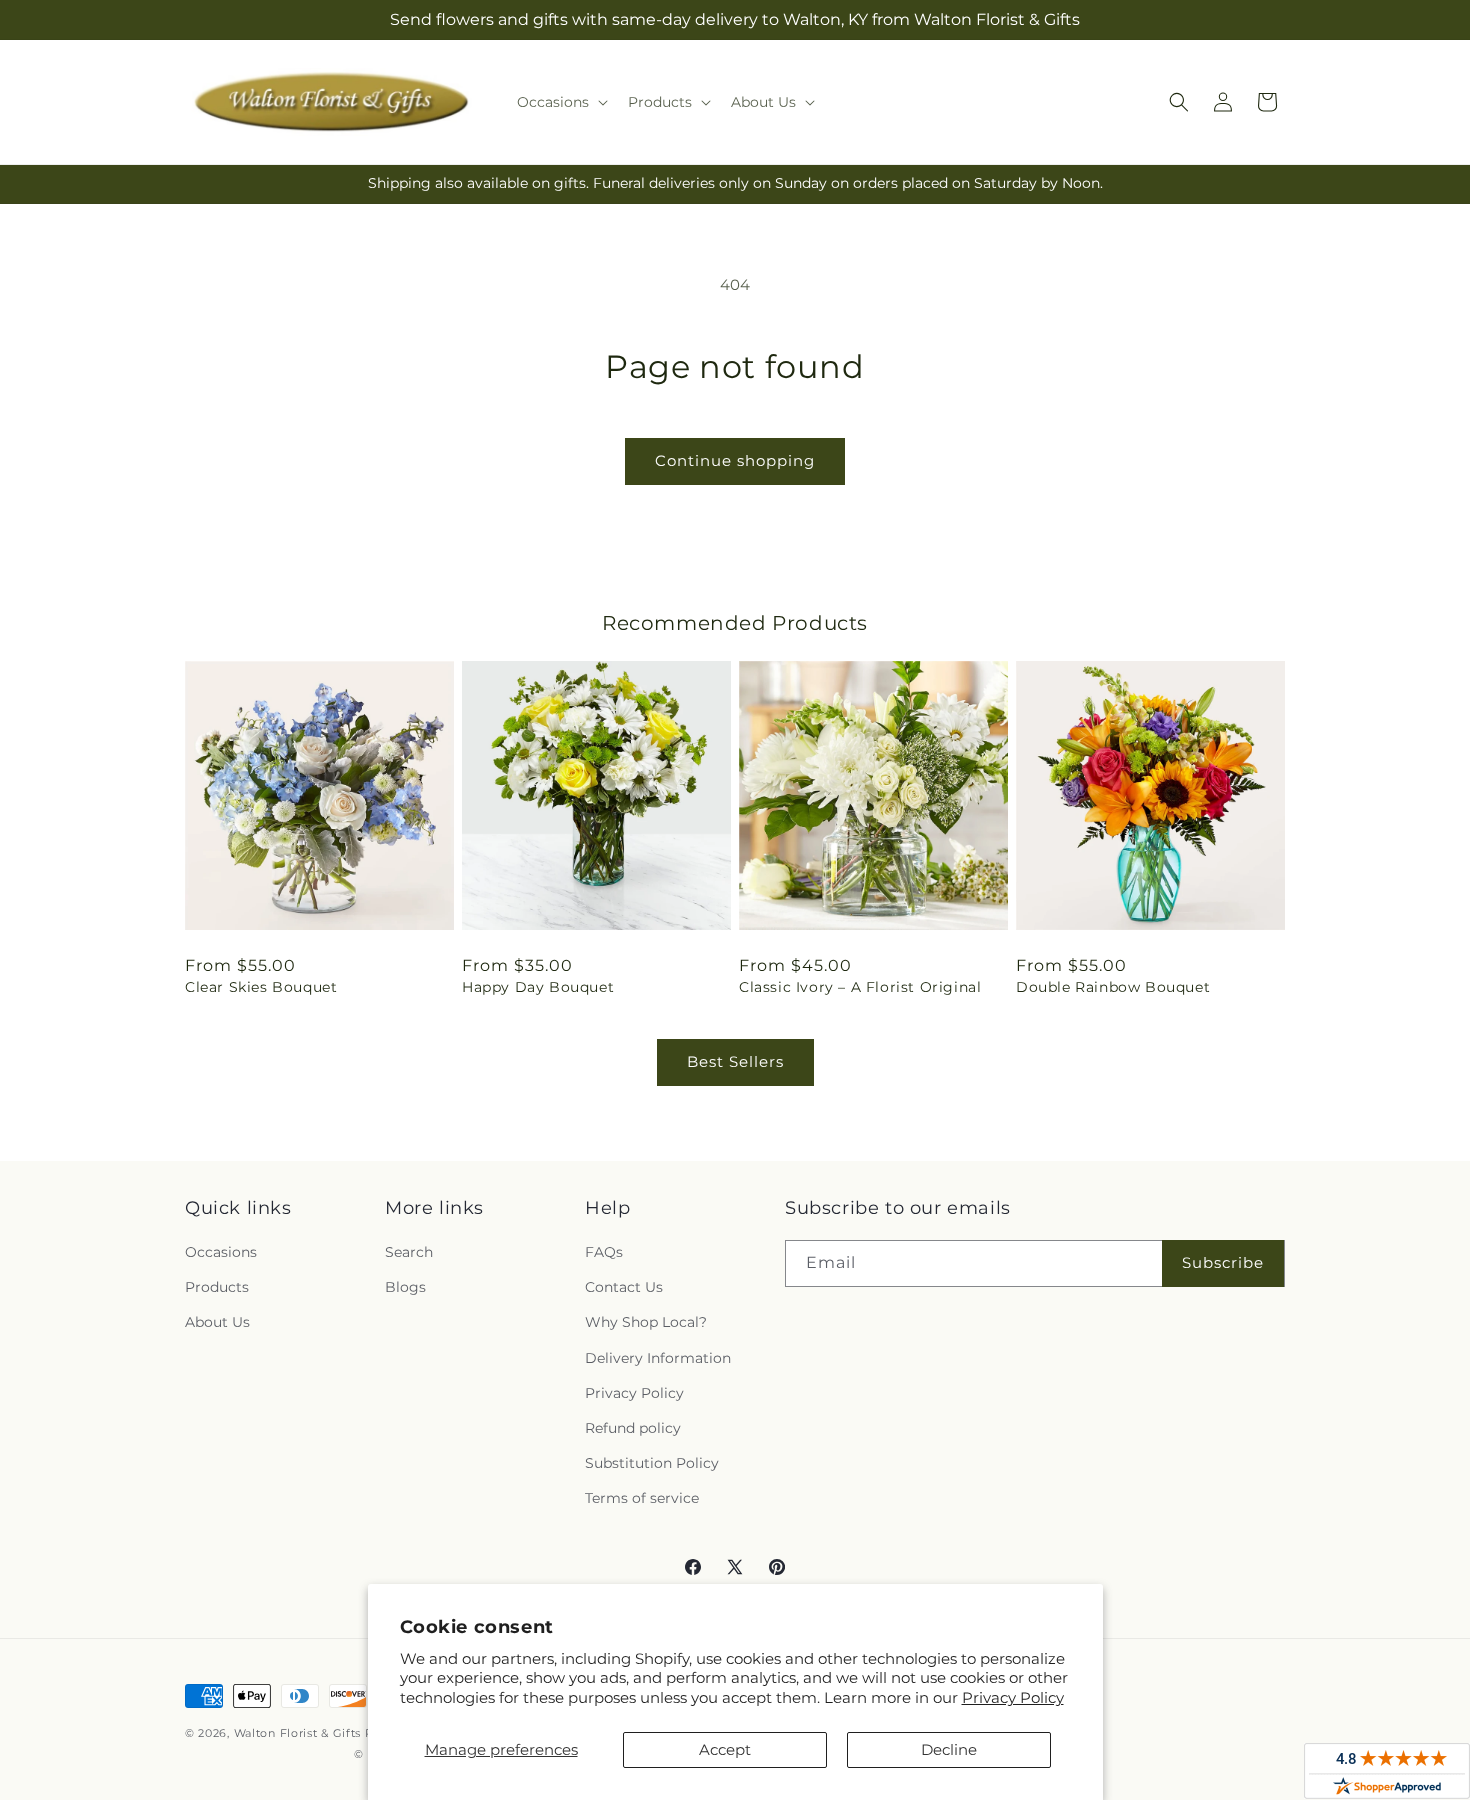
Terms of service (642, 1498)
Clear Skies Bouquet (261, 987)
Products (217, 1287)
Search (409, 1252)
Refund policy (633, 1428)
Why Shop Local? (646, 1322)
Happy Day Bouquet (538, 987)
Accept (725, 1749)
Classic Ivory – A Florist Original (860, 987)
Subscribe (1223, 1262)
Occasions (221, 1252)
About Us (217, 1322)
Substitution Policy (652, 1463)
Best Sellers (735, 1061)
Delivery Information (658, 1358)
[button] (560, 102)
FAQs (604, 1252)
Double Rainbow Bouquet (1113, 987)
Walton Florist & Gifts (297, 1733)
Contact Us (624, 1287)
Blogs (405, 1287)
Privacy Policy (1013, 1697)
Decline (949, 1749)
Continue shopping (735, 460)
